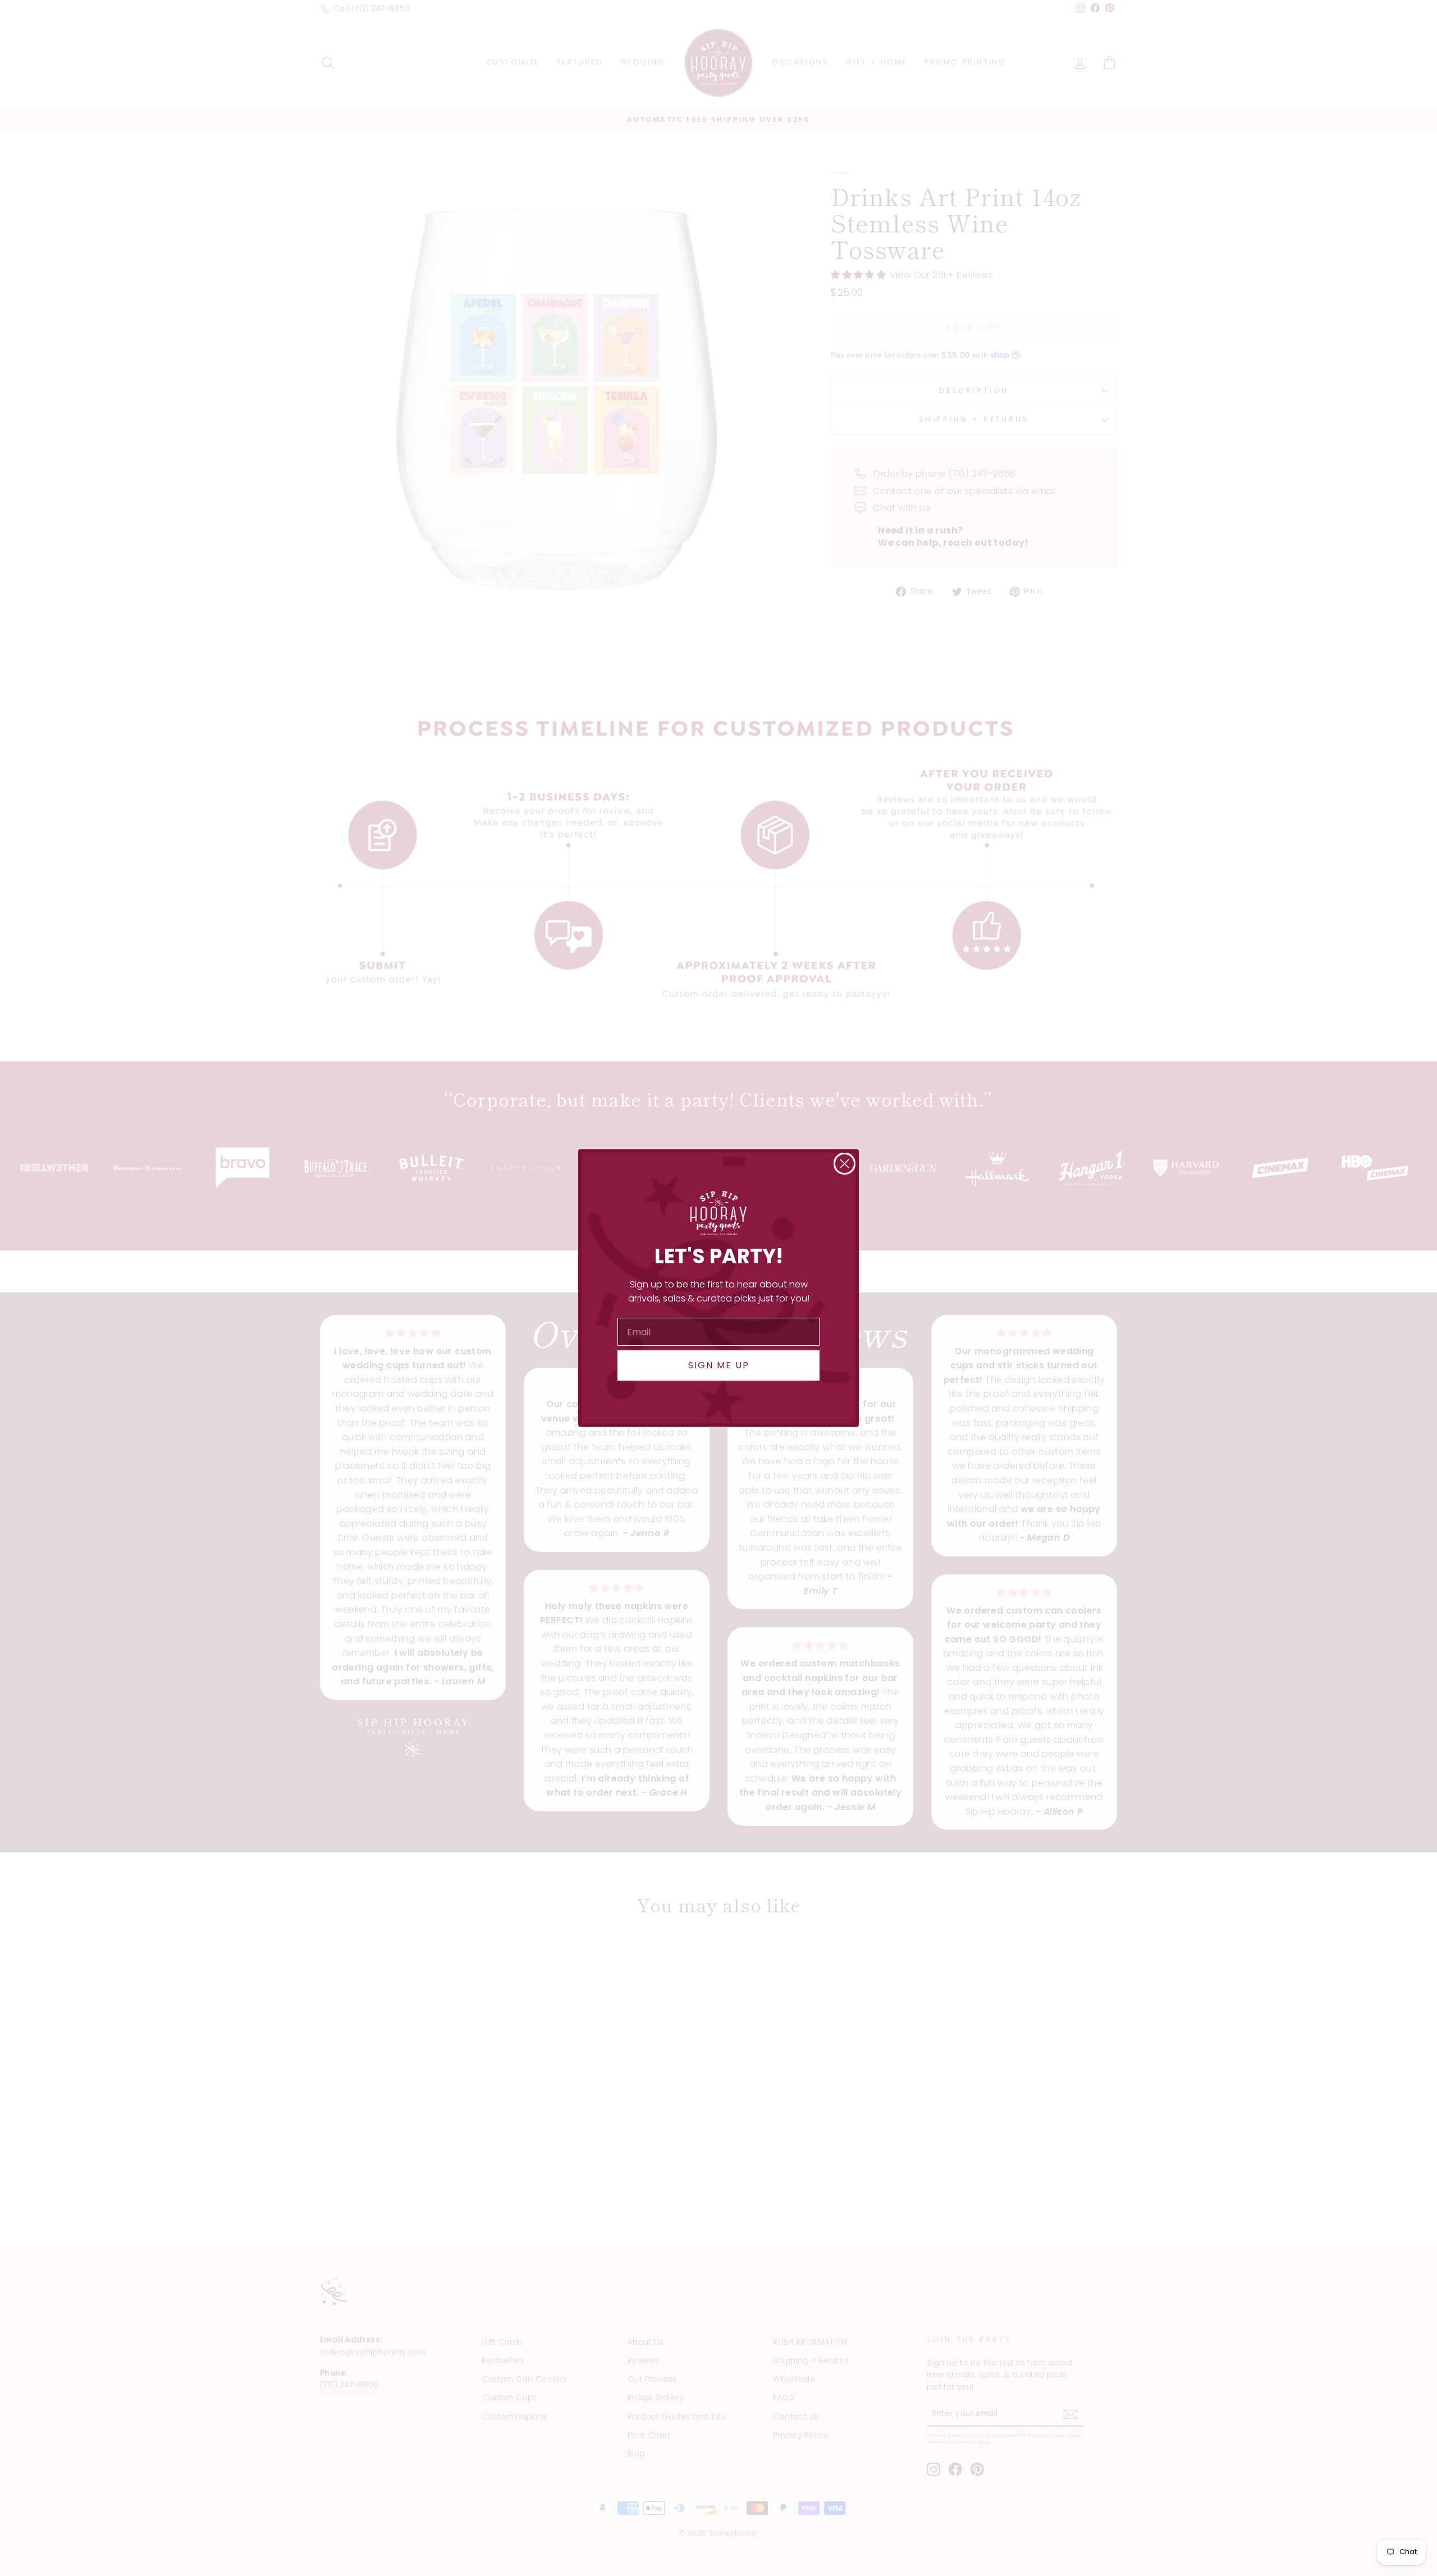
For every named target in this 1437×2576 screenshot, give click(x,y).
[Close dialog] (845, 1164)
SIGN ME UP (719, 1365)
